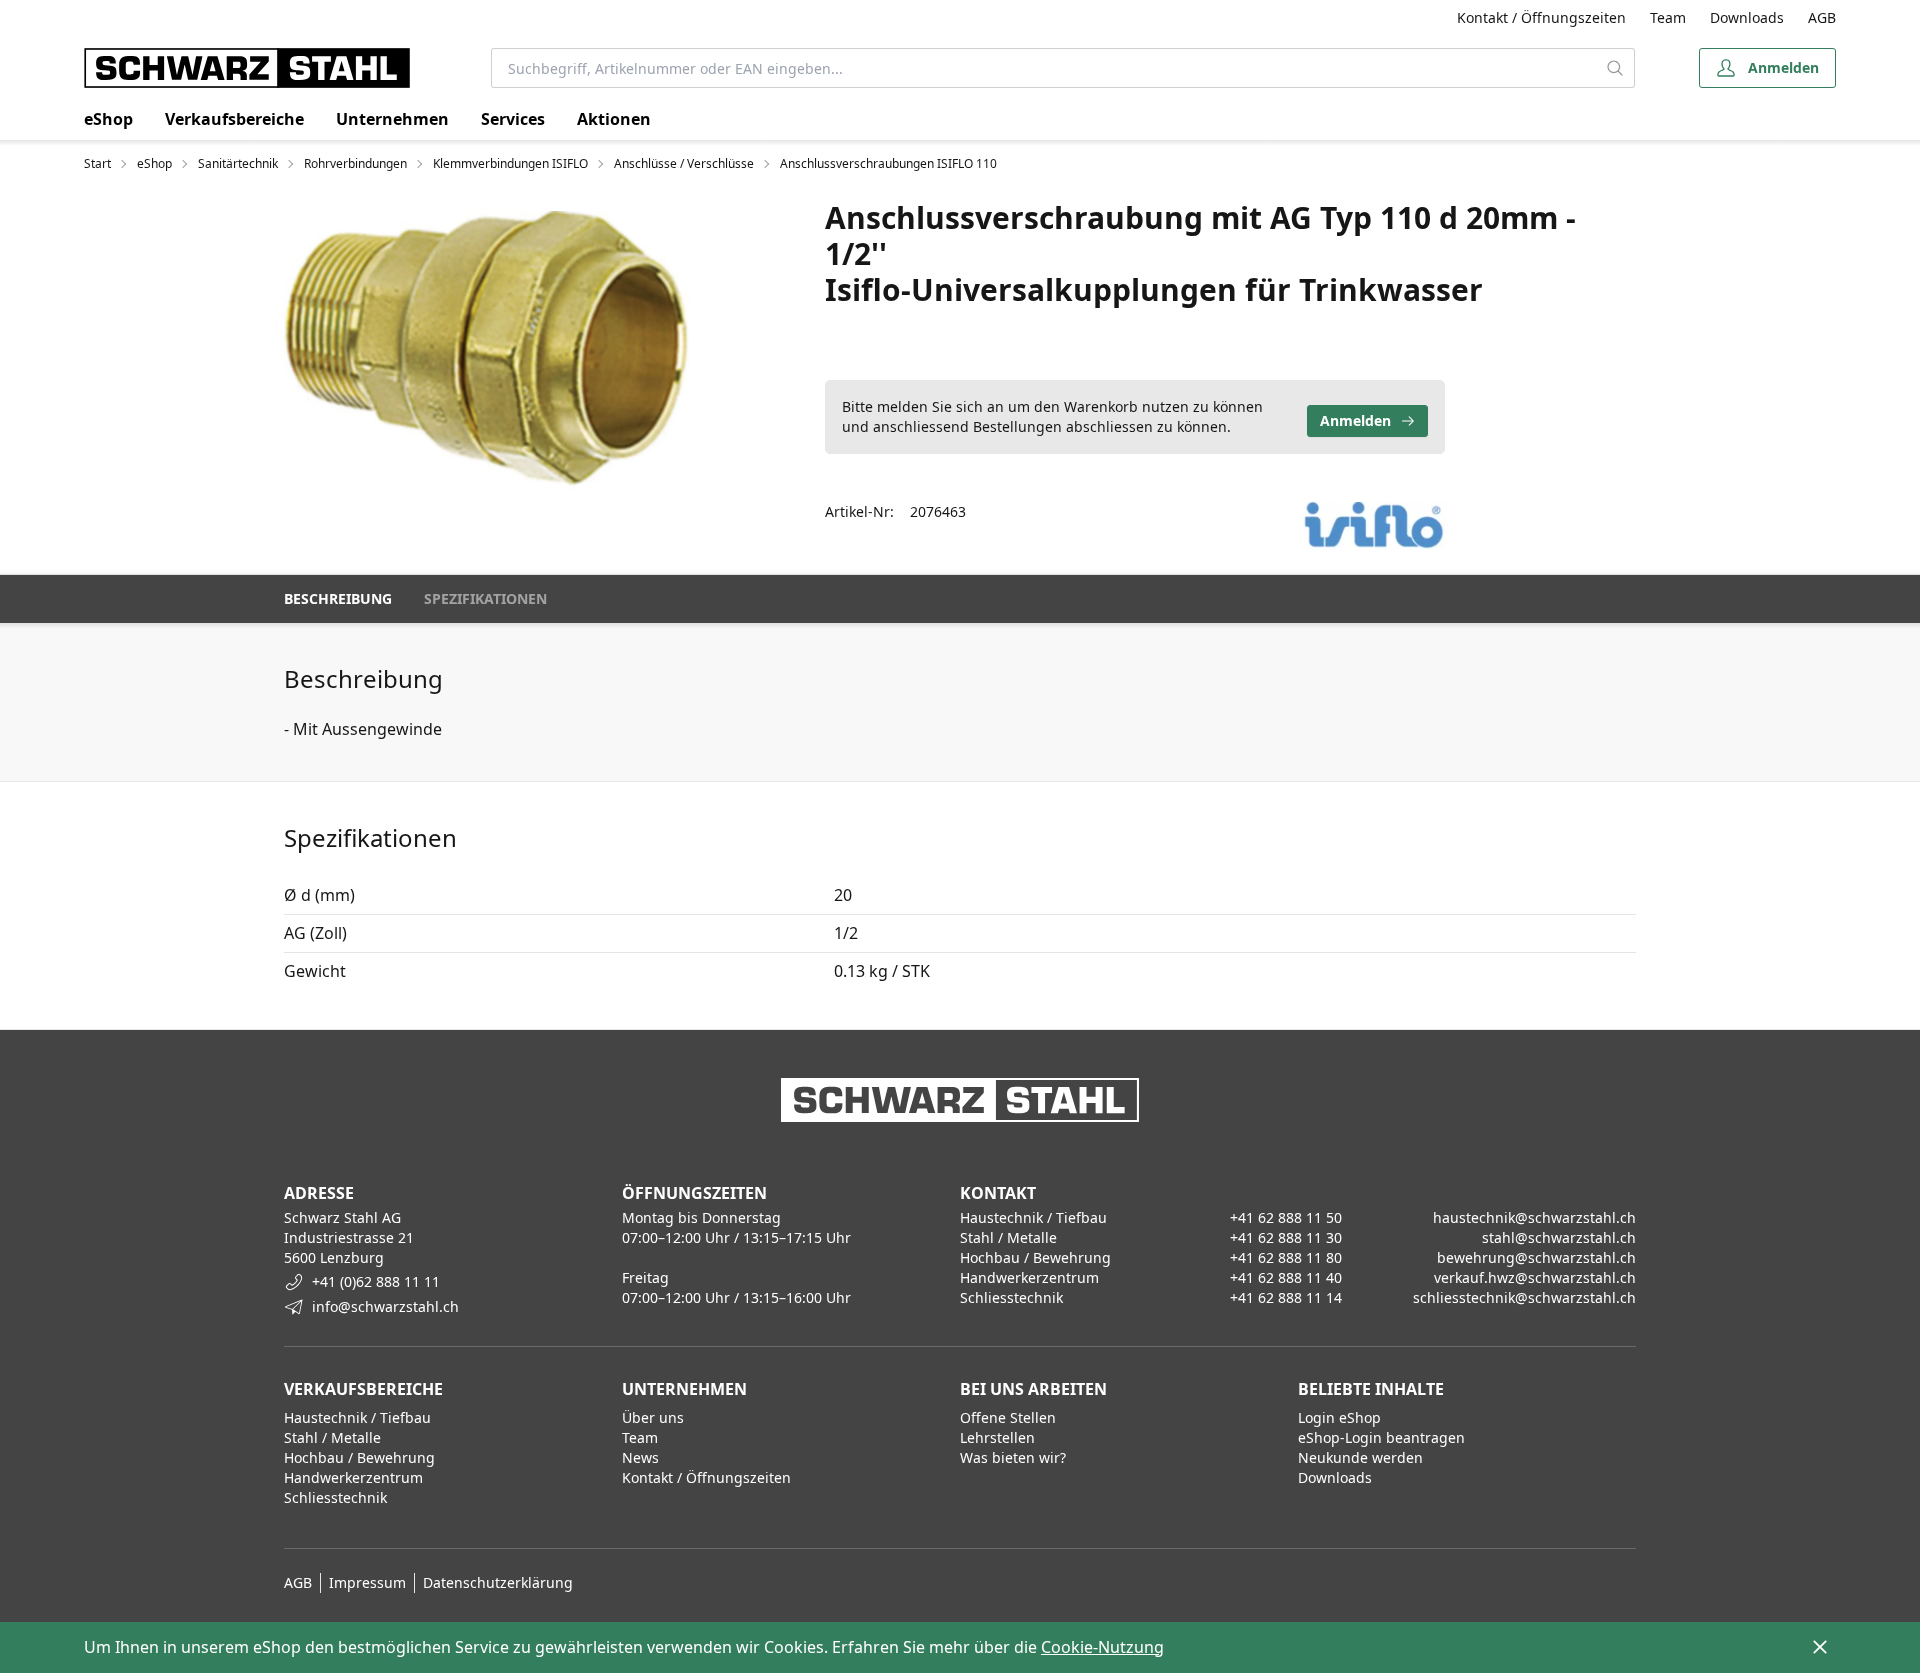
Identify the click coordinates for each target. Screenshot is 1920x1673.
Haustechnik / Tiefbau (357, 1417)
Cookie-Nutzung (1102, 1647)
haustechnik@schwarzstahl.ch (1534, 1217)
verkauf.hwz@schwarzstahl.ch (1535, 1277)
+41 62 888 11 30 (1286, 1237)
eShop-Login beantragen (1381, 1437)
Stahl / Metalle (332, 1437)
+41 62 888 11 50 (1286, 1217)
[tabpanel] (487, 352)
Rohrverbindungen (355, 164)
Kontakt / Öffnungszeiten (1541, 17)
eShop (108, 119)
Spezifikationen (485, 598)
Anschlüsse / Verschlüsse (684, 164)
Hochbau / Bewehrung (359, 1457)
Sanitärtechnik (238, 164)
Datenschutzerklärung (498, 1582)
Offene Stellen (1008, 1417)
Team (1668, 17)
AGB (1822, 17)
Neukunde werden (1360, 1457)
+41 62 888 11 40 (1286, 1277)
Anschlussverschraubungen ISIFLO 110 (888, 164)
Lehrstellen (997, 1437)
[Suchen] (1615, 68)
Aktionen (614, 119)
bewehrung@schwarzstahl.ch (1536, 1257)
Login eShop (1339, 1417)
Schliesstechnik (335, 1497)
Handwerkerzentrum (353, 1477)
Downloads (1747, 17)
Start (97, 164)
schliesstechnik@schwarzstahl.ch (1524, 1297)
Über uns (653, 1417)
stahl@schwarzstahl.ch (1559, 1237)
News (640, 1457)
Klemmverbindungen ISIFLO (510, 164)
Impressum (367, 1582)
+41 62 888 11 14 (1286, 1297)
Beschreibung (338, 598)
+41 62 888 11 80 (1286, 1257)
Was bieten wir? (1013, 1457)
